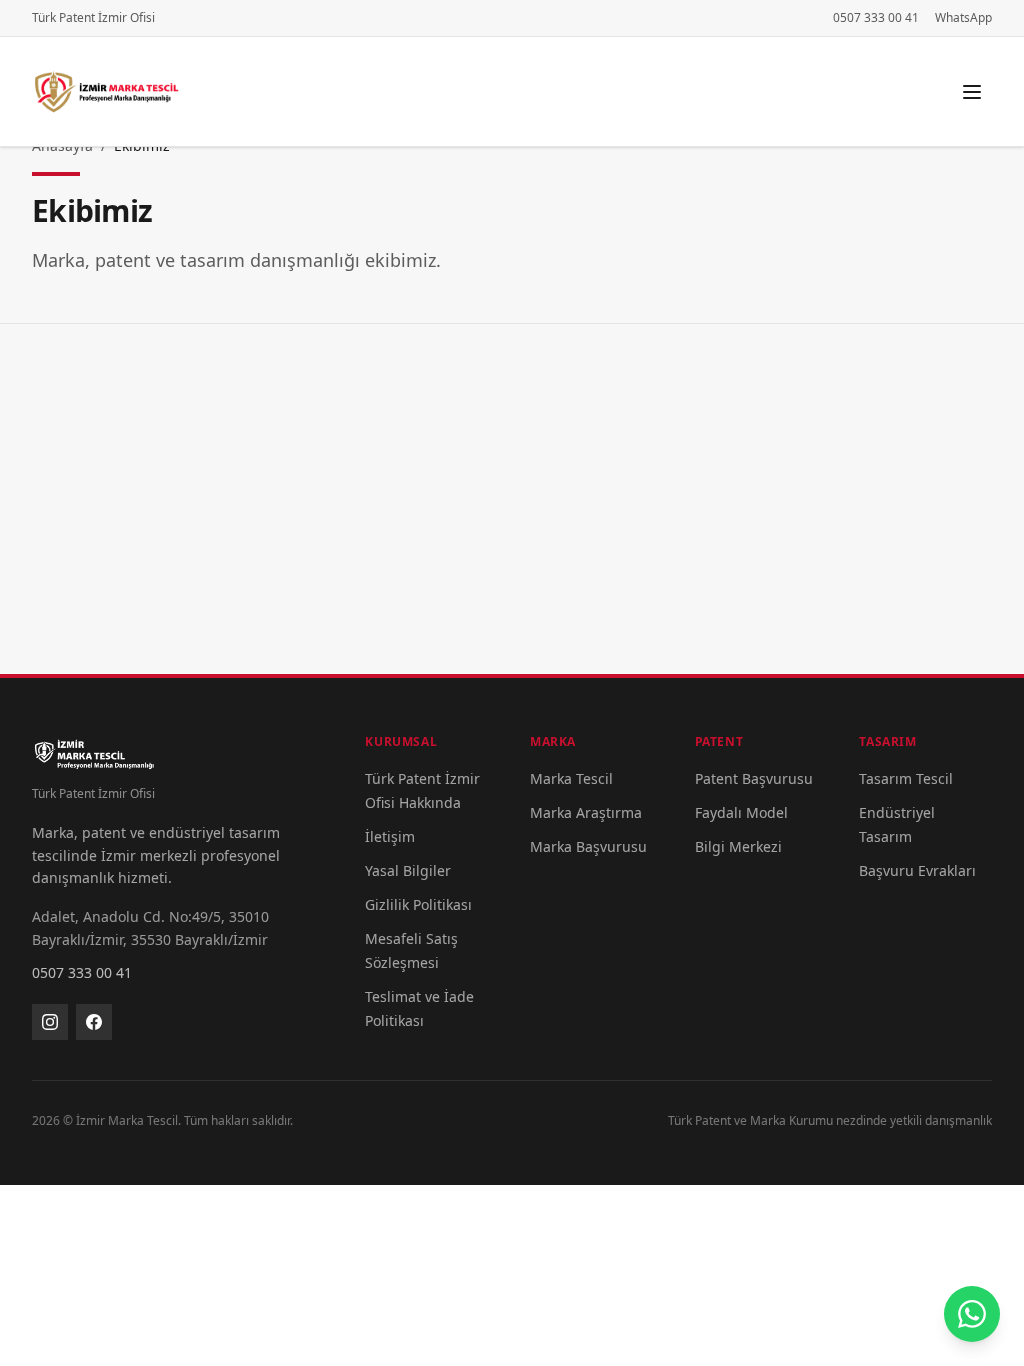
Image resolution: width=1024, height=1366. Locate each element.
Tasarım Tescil (906, 778)
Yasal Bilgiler (408, 870)
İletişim (390, 836)
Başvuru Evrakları (917, 870)
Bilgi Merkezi (738, 846)
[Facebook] (94, 1022)
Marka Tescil (571, 778)
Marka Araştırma (586, 812)
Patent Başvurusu (754, 778)
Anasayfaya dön (512, 538)
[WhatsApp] (972, 1314)
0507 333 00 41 (876, 18)
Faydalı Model (741, 812)
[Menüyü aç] (972, 92)
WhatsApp (963, 18)
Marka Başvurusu (588, 846)
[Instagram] (50, 1022)
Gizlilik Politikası (418, 904)
